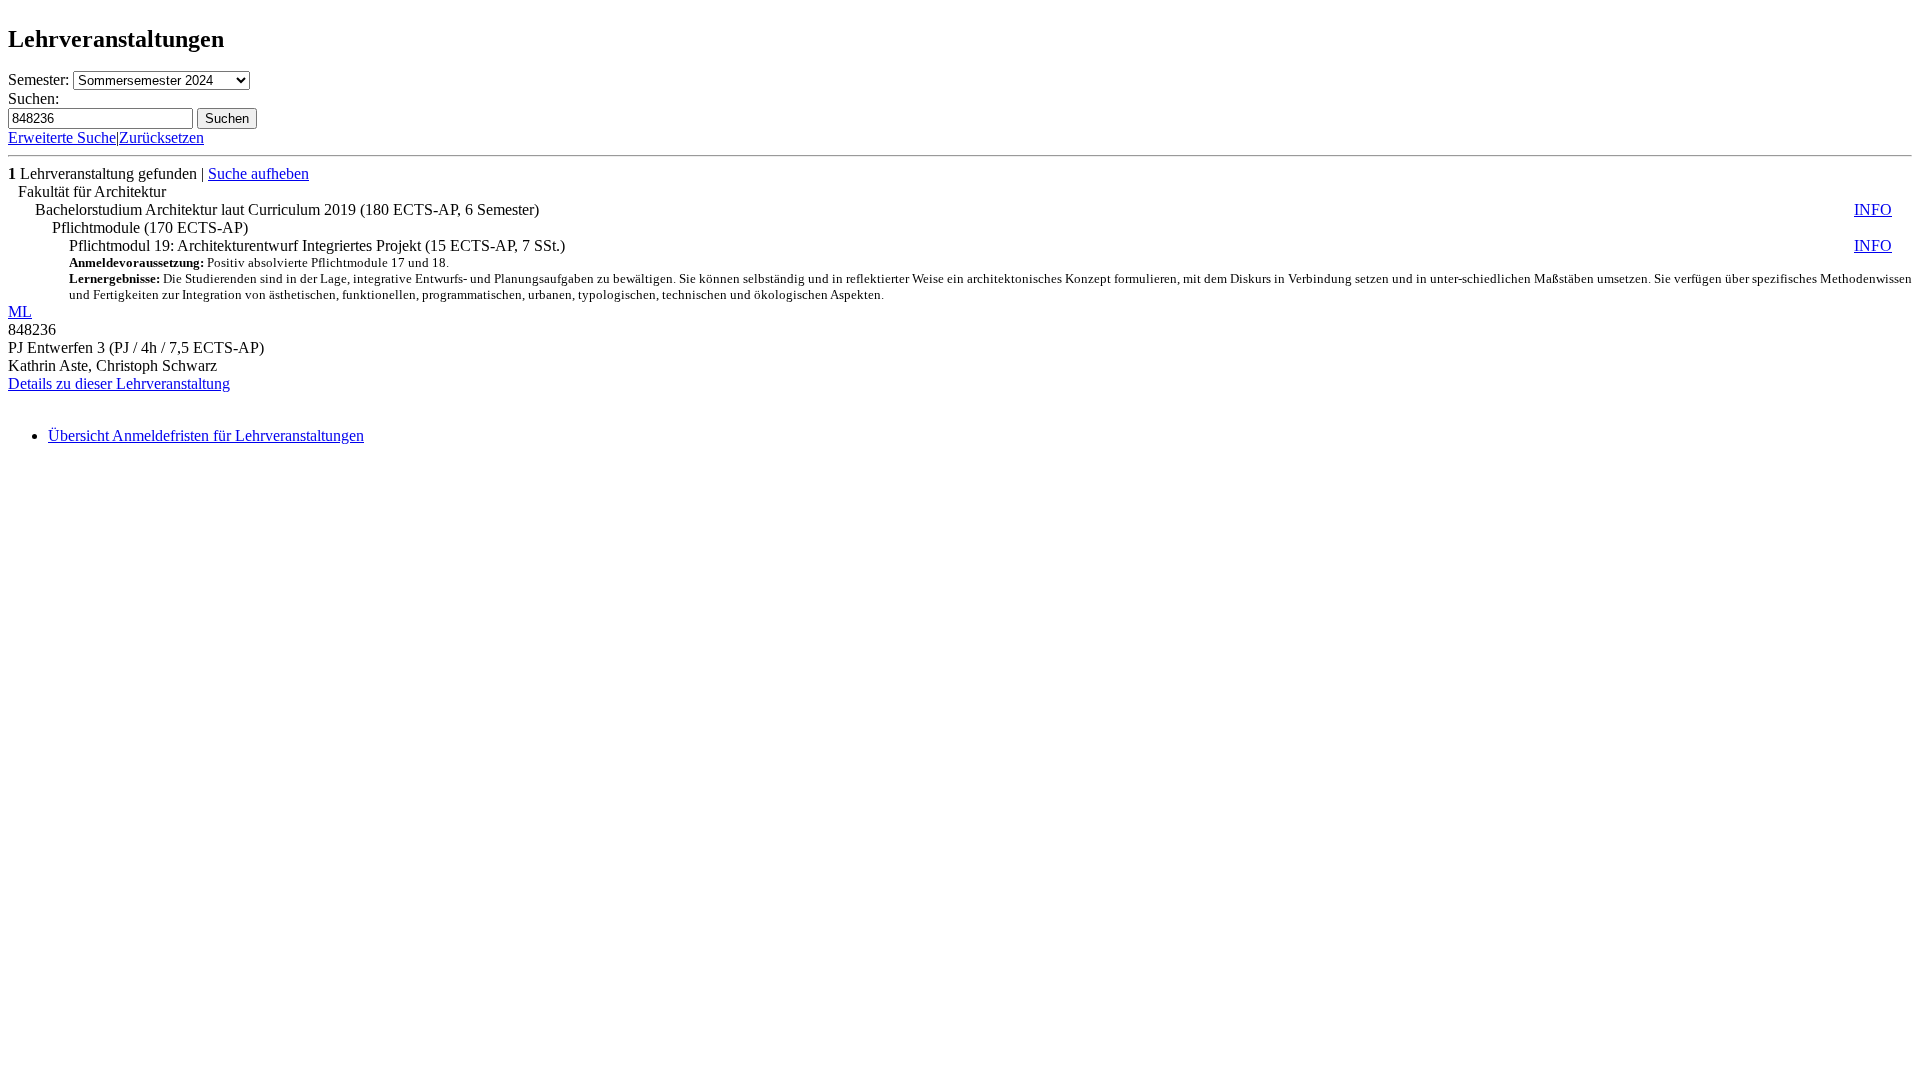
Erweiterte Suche (62, 137)
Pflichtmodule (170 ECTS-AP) (150, 227)
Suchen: (33, 98)
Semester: (38, 79)
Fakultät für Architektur (92, 191)
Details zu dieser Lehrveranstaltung (119, 383)
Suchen (227, 118)
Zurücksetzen (161, 137)
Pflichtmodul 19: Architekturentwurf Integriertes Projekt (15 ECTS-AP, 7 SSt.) (990, 269)
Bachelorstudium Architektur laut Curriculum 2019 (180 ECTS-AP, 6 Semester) (963, 209)
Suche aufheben (258, 173)
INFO (1873, 209)
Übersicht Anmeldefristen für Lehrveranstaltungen (206, 435)
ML (20, 311)
